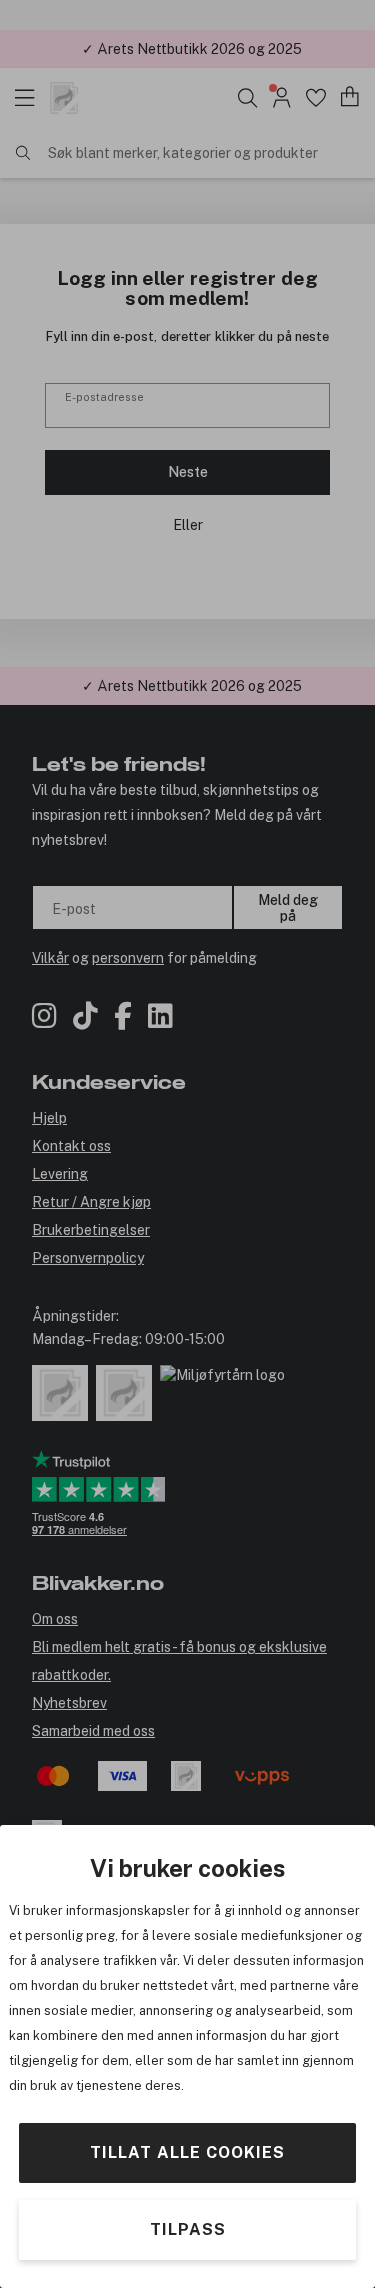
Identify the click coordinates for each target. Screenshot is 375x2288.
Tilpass (188, 2229)
